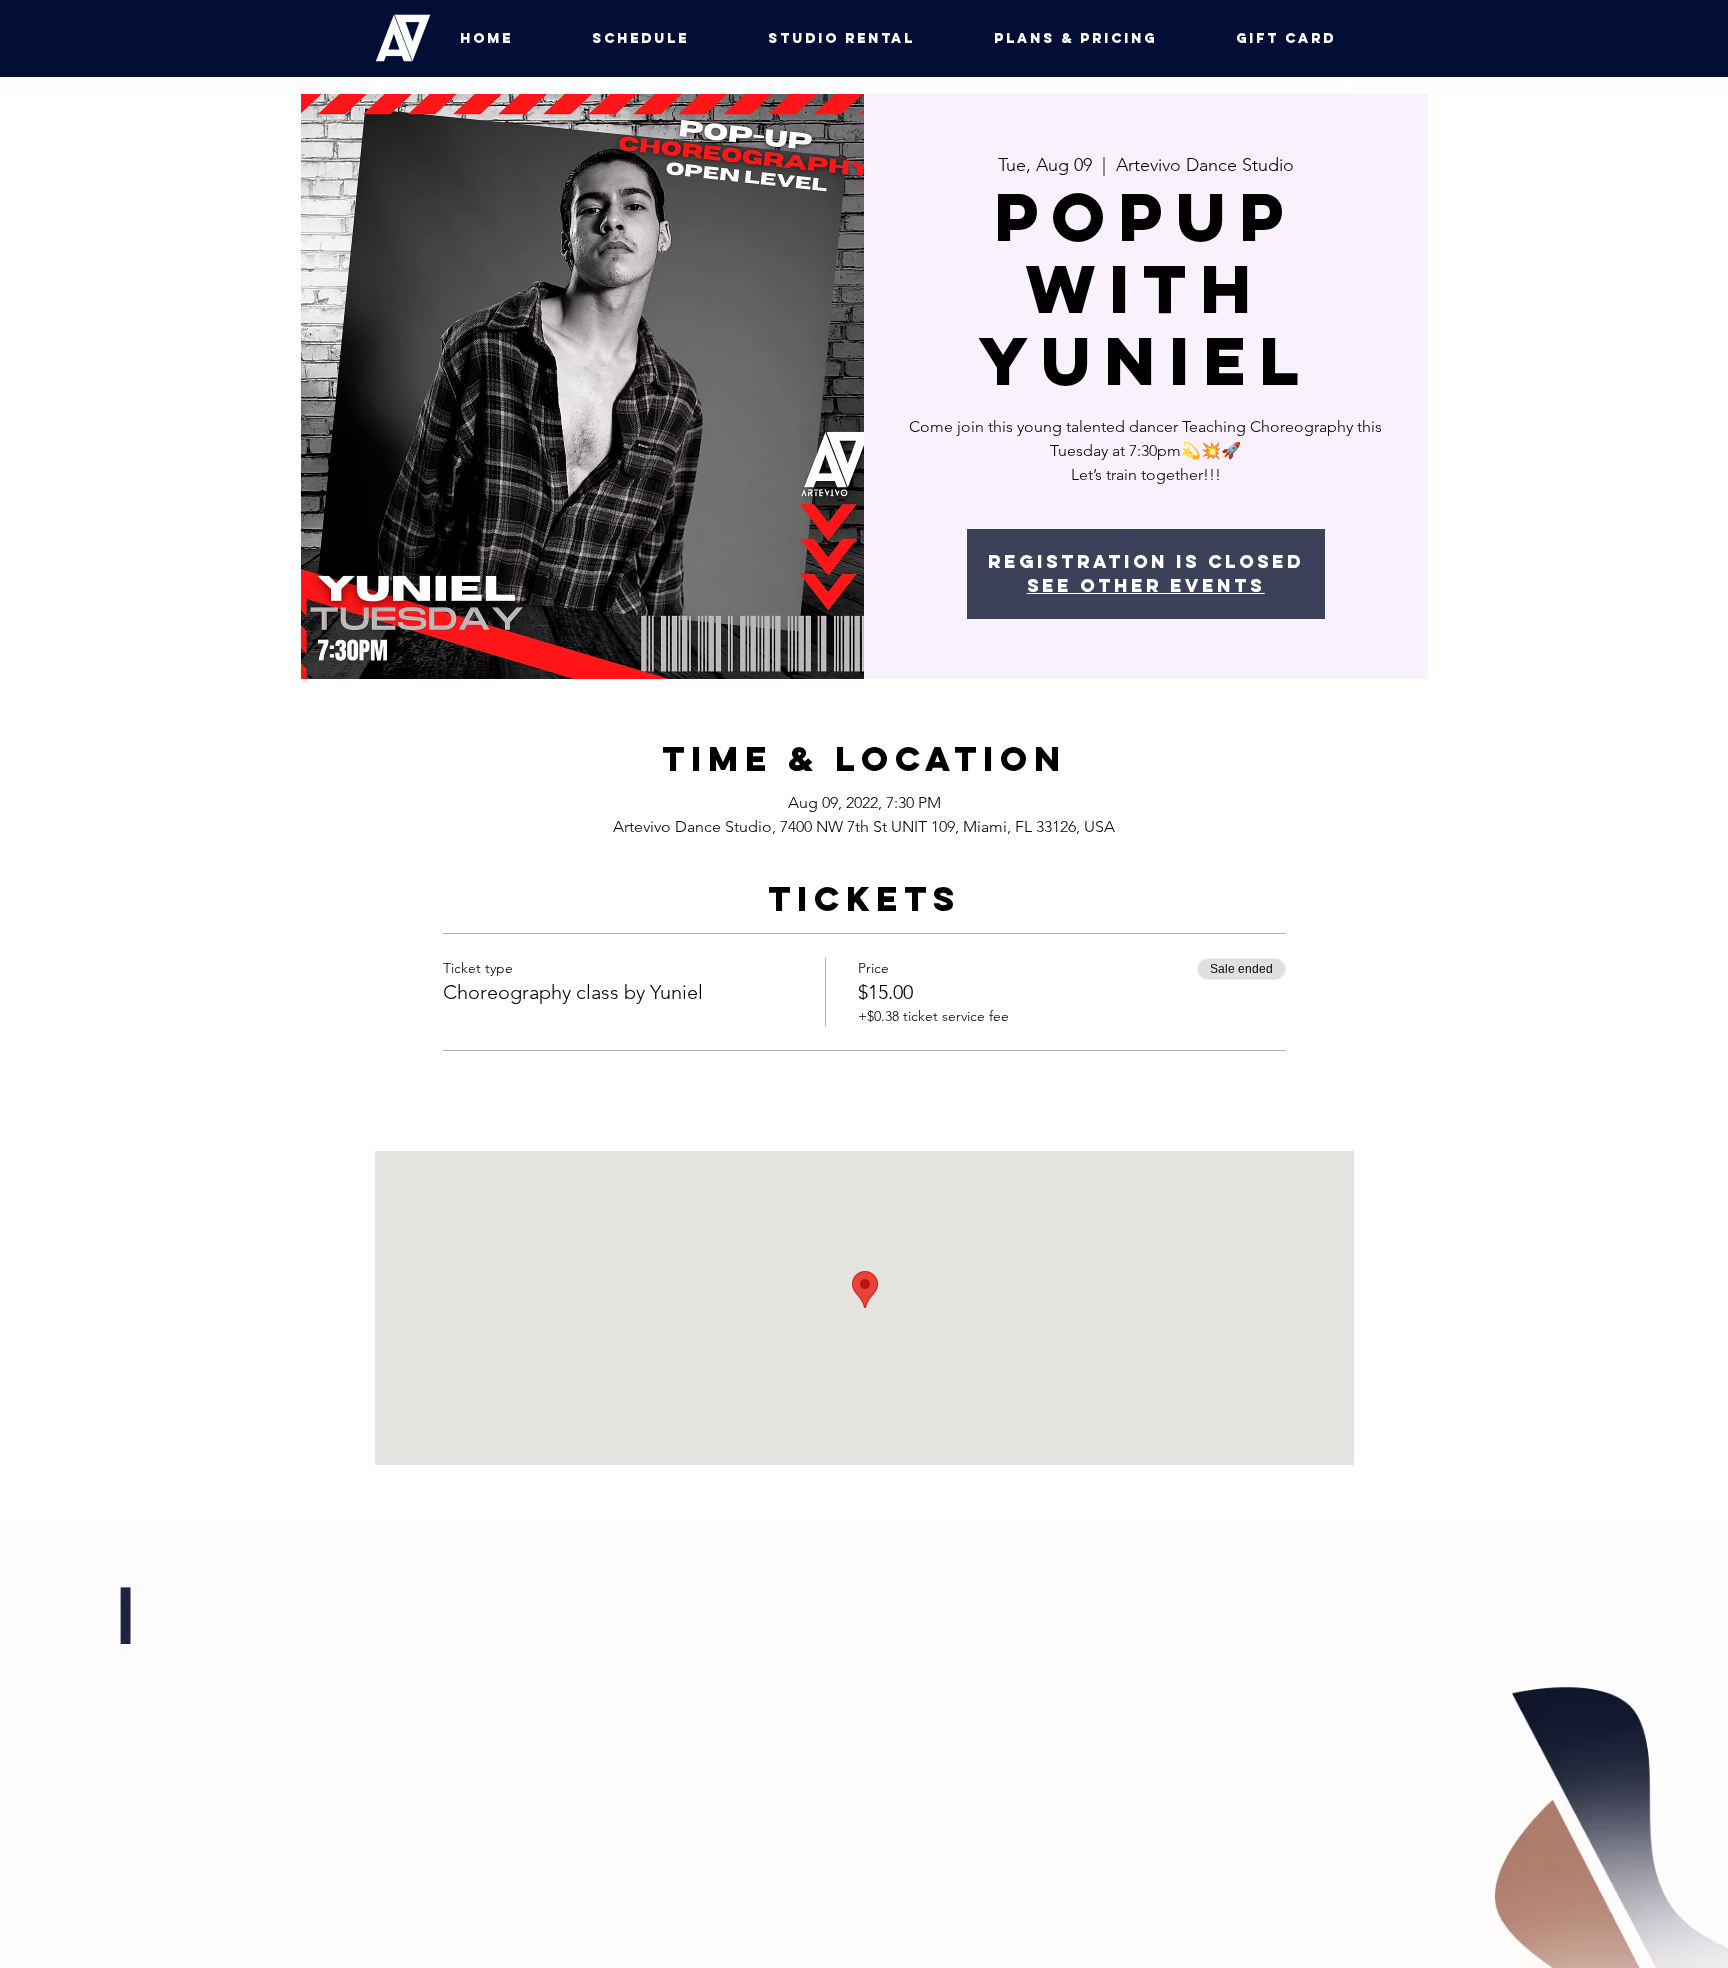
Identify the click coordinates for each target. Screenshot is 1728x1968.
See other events (1146, 585)
